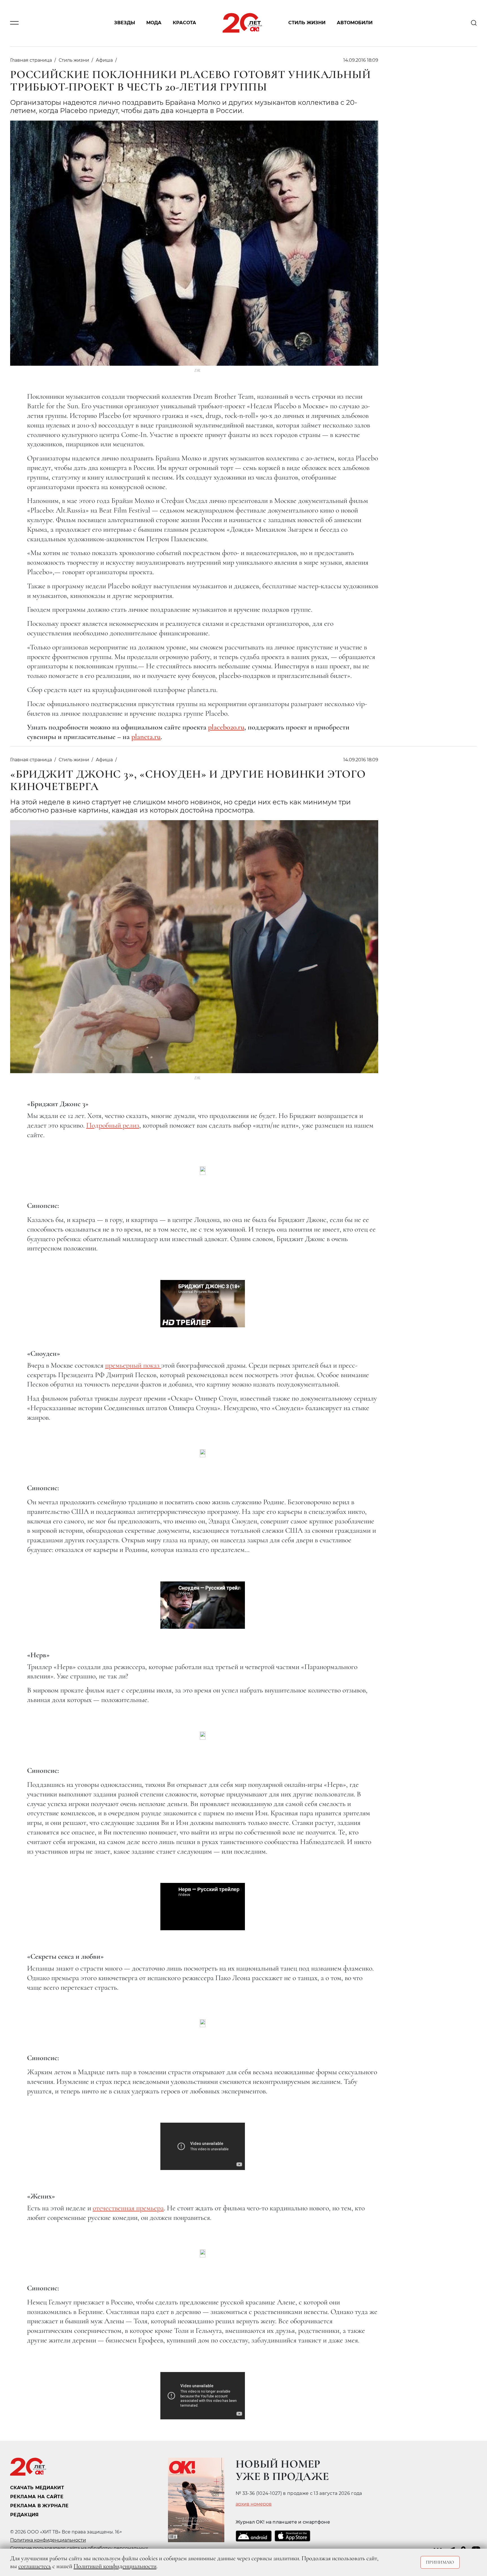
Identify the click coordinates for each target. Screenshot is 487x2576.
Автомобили (355, 23)
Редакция (25, 2515)
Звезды (125, 23)
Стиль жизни (307, 23)
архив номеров (254, 2504)
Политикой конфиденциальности (115, 2566)
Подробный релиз (113, 1125)
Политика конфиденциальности (48, 2540)
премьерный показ (133, 1365)
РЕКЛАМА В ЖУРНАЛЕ (39, 2506)
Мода (154, 23)
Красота (184, 23)
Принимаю (440, 2562)
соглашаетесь (35, 2566)
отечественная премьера (128, 2208)
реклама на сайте (37, 2497)
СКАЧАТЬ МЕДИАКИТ (37, 2488)
